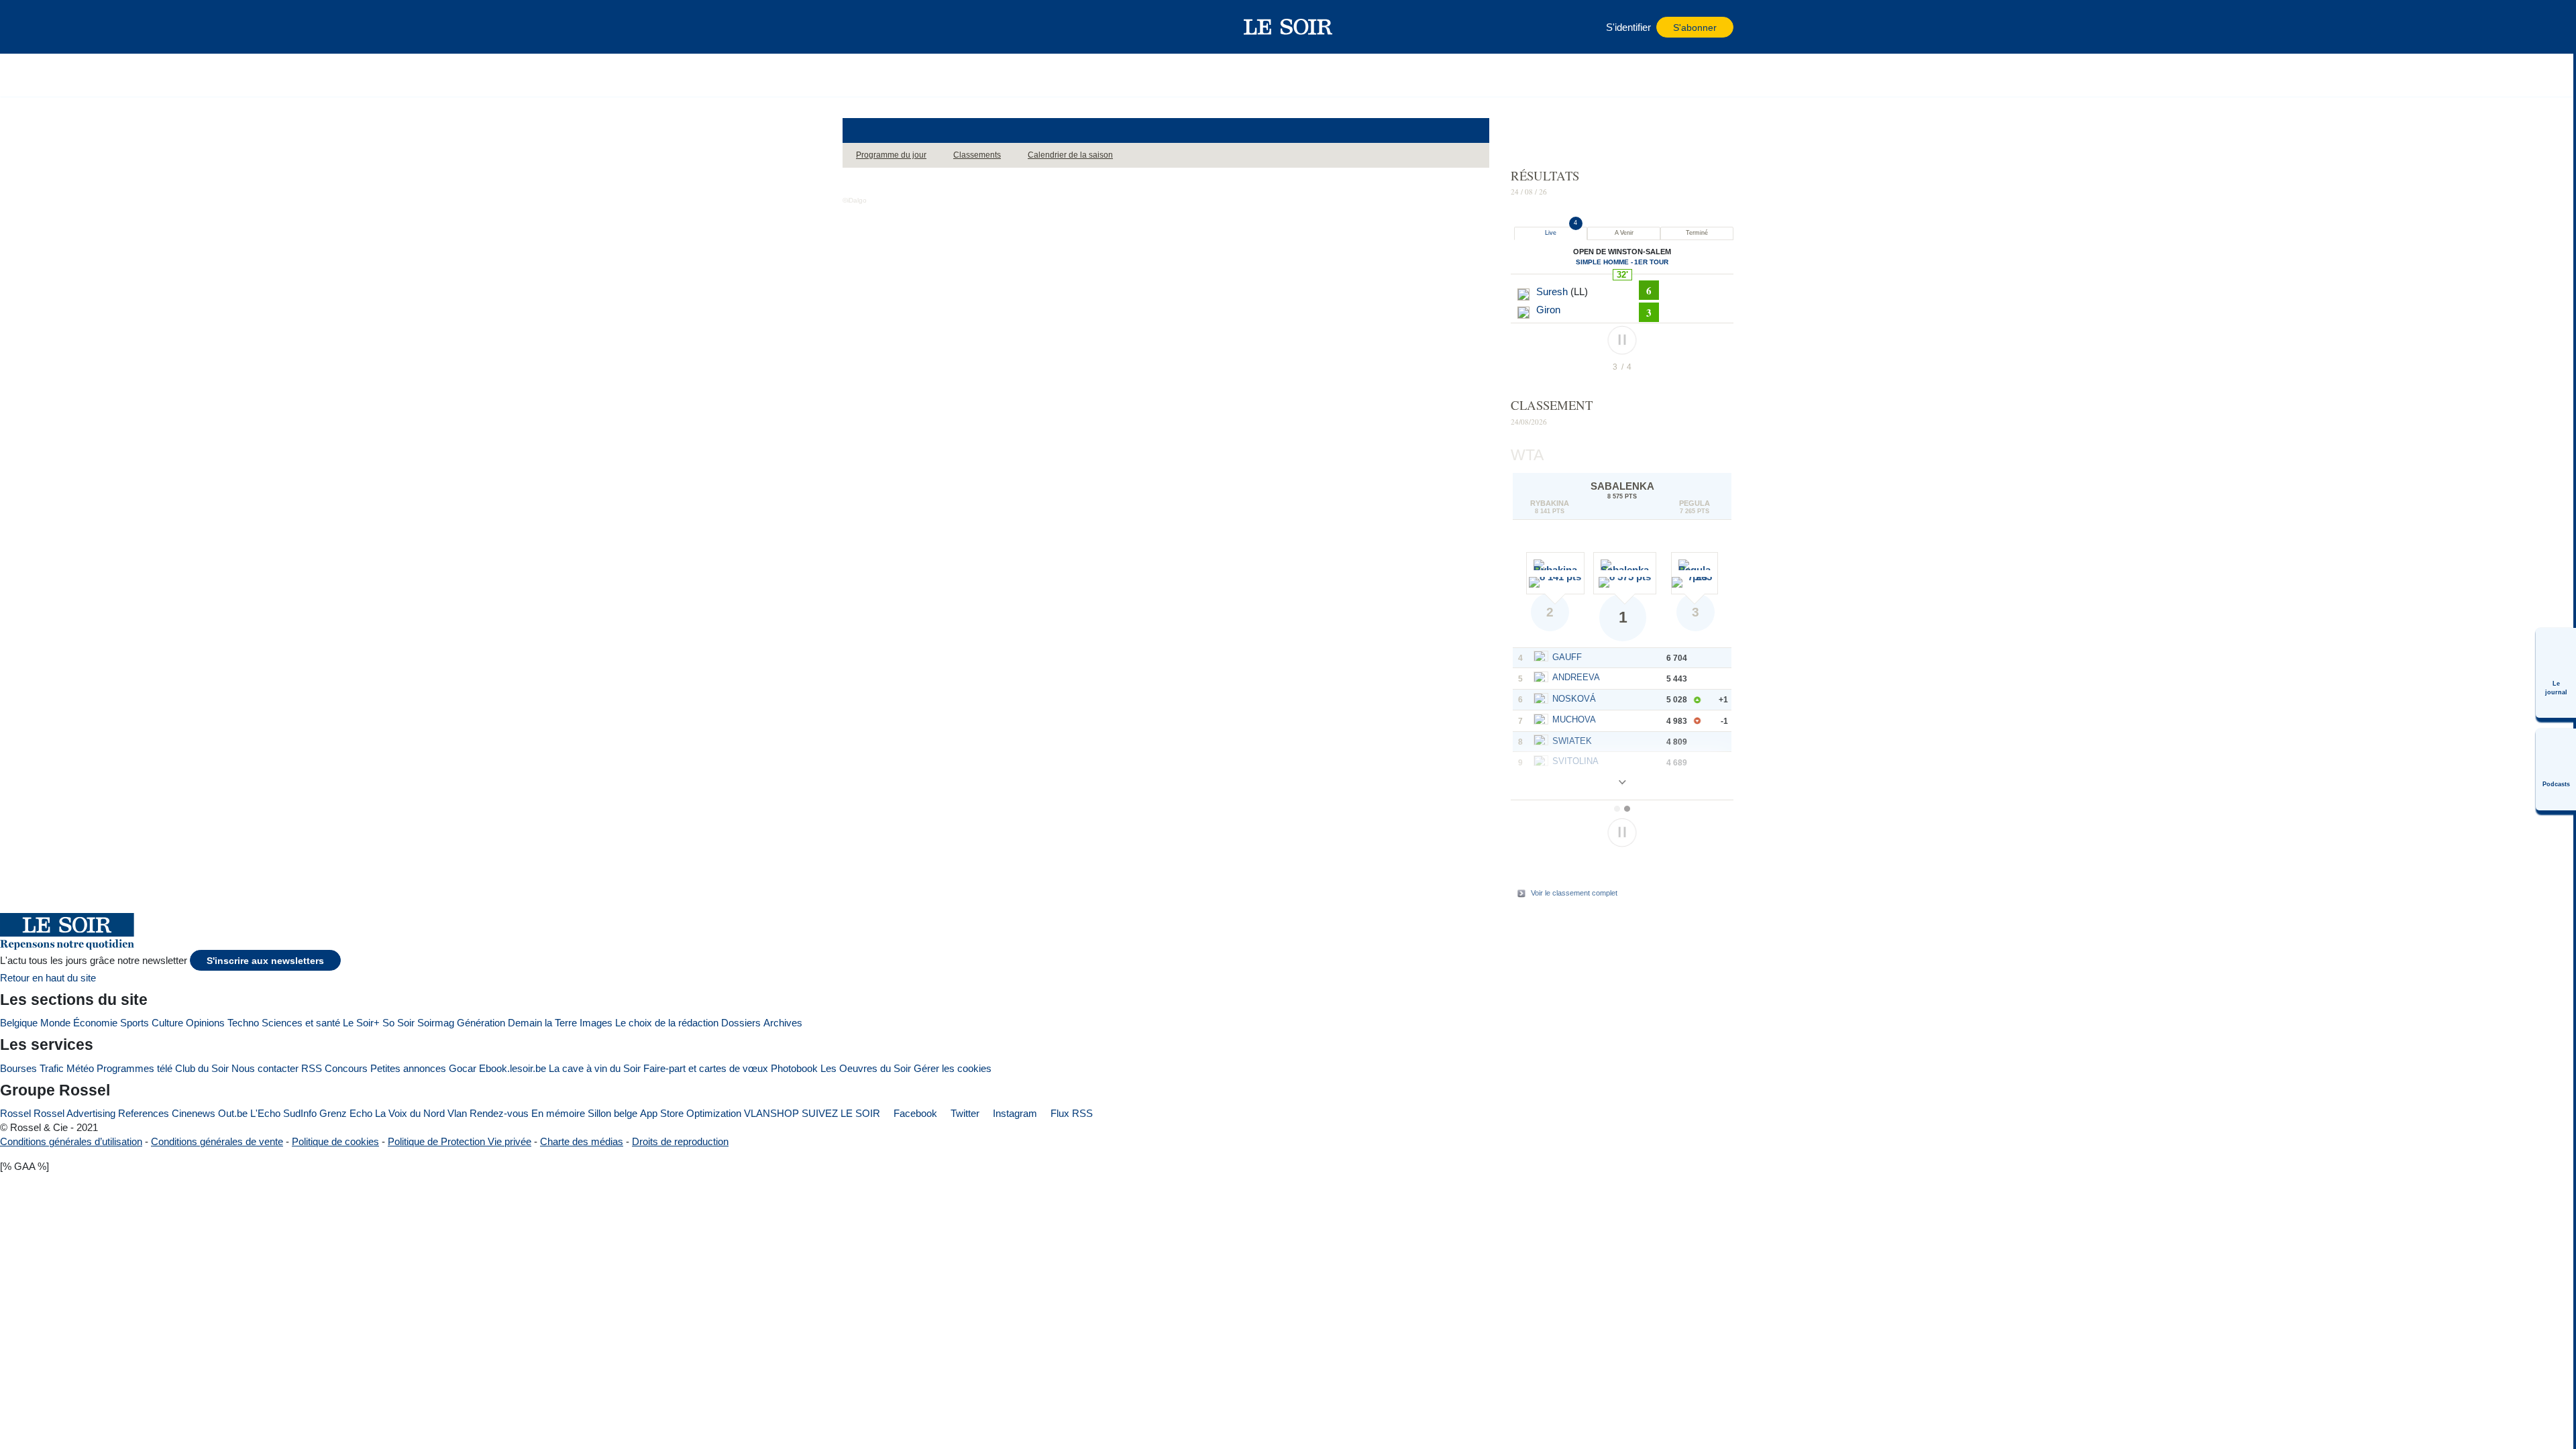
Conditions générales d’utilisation (71, 1141)
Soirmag (436, 1023)
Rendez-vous (499, 1113)
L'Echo (265, 1113)
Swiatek (1572, 741)
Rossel (15, 1113)
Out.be (233, 1113)
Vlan (457, 1113)
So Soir (398, 1023)
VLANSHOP (771, 1113)
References (144, 1113)
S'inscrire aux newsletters (265, 961)
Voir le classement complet (1574, 893)
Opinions (205, 1023)
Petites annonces (408, 1068)
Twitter (964, 1113)
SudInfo (300, 1113)
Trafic (52, 1068)
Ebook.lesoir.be (513, 1068)
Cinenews (194, 1113)
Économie (95, 1023)
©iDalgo (855, 200)
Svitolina (1575, 761)
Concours (346, 1068)
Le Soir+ (361, 1023)
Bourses (18, 1068)
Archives (783, 1023)
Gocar (463, 1068)
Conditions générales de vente (217, 1141)
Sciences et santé (301, 1023)
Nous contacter (265, 1068)
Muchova (1574, 719)
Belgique (19, 1023)
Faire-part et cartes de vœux (706, 1068)
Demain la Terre (542, 1023)
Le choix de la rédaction (667, 1023)
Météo (80, 1068)
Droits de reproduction (680, 1141)
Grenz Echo (346, 1113)
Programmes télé (135, 1068)
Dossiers (741, 1023)
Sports (135, 1023)
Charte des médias (582, 1141)
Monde (55, 1023)
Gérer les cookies (953, 1068)
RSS (312, 1068)
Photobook (794, 1068)
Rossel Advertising (74, 1113)
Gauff (1567, 657)
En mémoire (558, 1113)
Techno (243, 1023)
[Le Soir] (1288, 27)
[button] (859, 27)
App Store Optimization (691, 1113)
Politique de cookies (335, 1141)
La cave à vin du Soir (595, 1068)
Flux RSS (1070, 1113)
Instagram (1014, 1113)
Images (596, 1023)
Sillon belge (612, 1113)
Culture (167, 1023)
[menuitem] (2556, 673)
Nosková (1574, 699)
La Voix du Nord (410, 1113)
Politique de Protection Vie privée (460, 1141)
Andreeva (1576, 677)
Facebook (914, 1113)
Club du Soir (202, 1068)
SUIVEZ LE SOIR (841, 1113)
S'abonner (1695, 28)
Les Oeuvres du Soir (866, 1068)
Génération (481, 1023)
